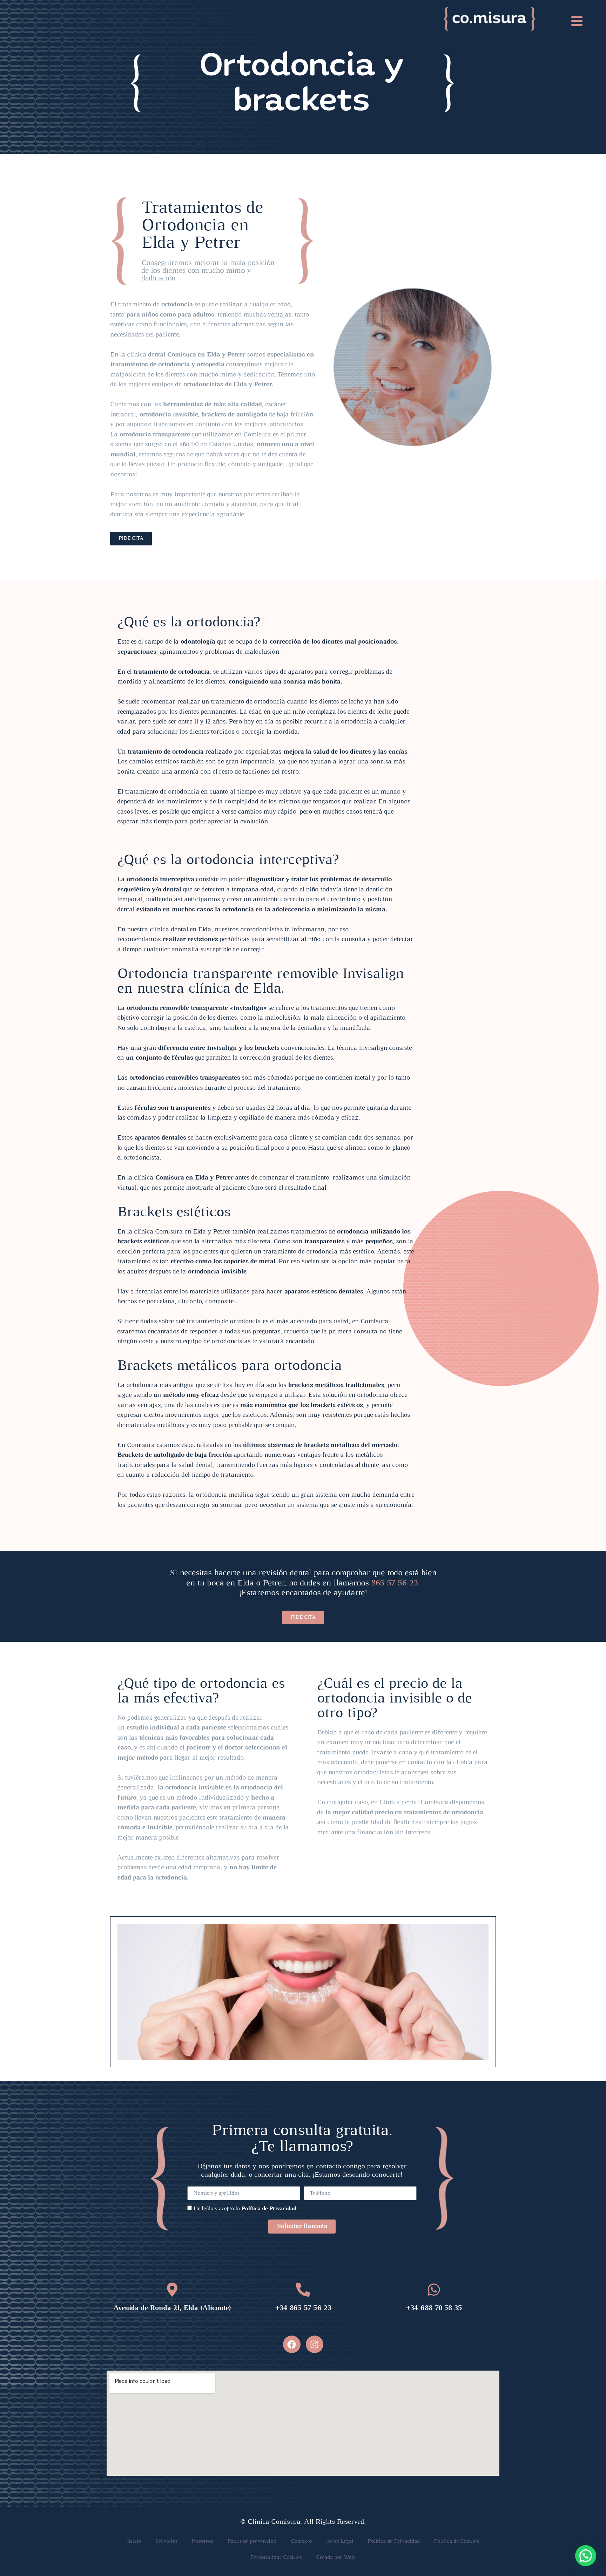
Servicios (166, 2541)
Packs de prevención (252, 2541)
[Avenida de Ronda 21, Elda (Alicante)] (172, 2290)
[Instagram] (315, 2344)
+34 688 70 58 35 (434, 2308)
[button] (586, 2556)
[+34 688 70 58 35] (434, 2290)
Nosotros (202, 2541)
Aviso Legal (340, 2541)
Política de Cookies (456, 2541)
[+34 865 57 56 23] (303, 2290)
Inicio (134, 2541)
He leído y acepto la (245, 2209)
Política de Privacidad (269, 2209)
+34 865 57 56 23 (303, 2308)
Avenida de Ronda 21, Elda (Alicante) (172, 2308)
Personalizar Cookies (276, 2557)
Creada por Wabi (336, 2557)
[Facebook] (292, 2344)
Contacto (301, 2541)
